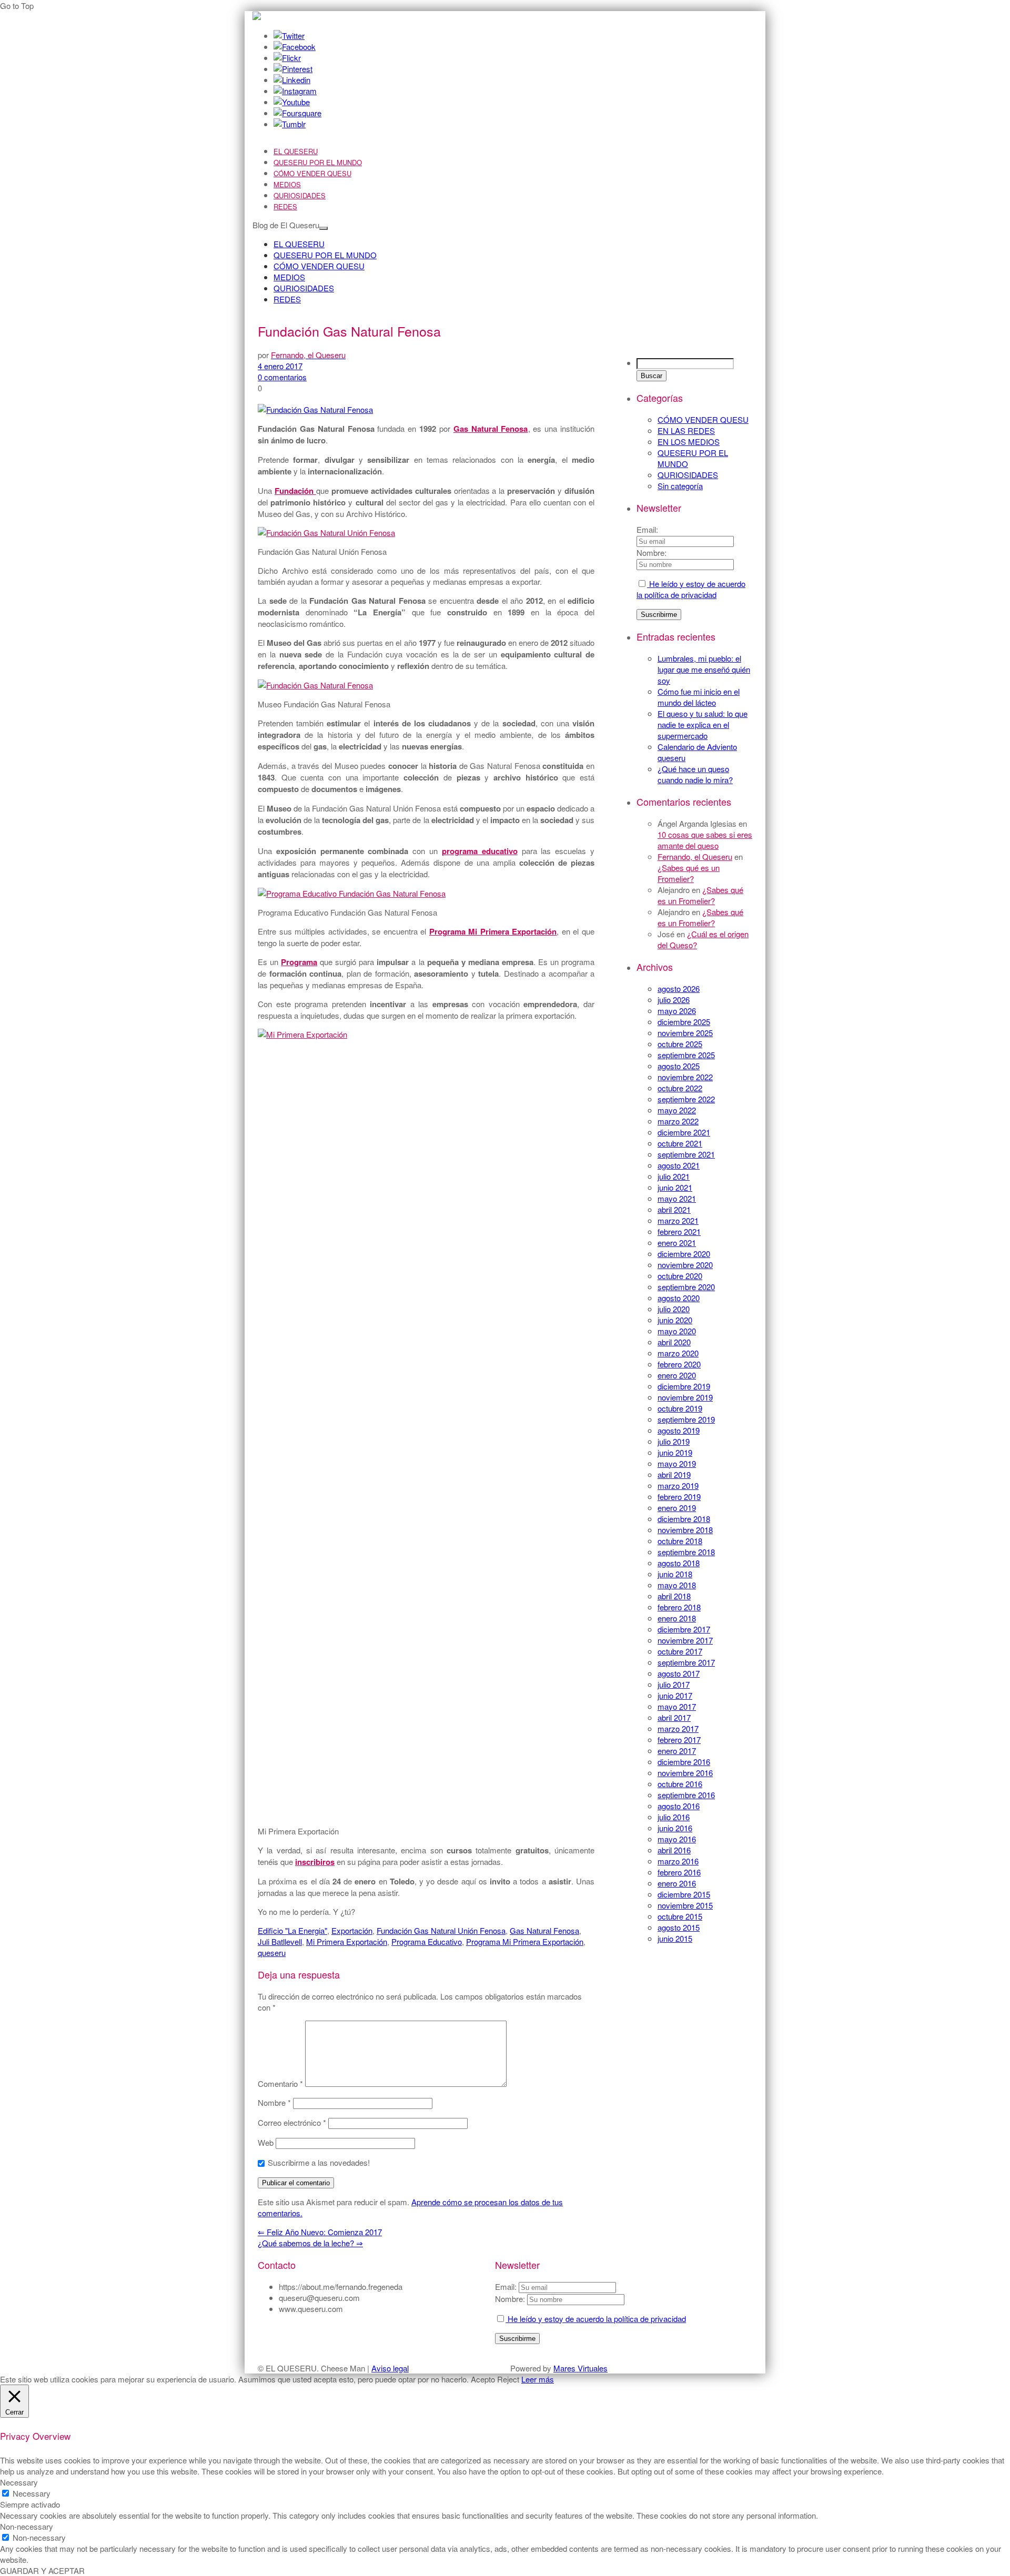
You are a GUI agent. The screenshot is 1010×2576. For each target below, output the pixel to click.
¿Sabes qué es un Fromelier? (689, 873)
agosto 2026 (679, 988)
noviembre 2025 (685, 1033)
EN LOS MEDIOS (689, 442)
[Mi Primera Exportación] (432, 1034)
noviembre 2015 (685, 1905)
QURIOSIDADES (300, 195)
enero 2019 (677, 1508)
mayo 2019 (677, 1463)
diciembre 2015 (684, 1894)
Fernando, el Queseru (695, 856)
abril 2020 (674, 1342)
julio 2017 (674, 1684)
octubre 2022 (680, 1088)
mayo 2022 (677, 1110)
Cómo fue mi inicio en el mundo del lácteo (699, 697)
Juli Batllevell (280, 1941)
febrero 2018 (679, 1607)
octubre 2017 (680, 1651)
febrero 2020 (679, 1364)
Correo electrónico (292, 2122)
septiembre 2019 (686, 1419)
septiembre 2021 (686, 1154)
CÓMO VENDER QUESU (312, 173)
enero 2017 (677, 1751)
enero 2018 (677, 1618)
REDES (285, 206)
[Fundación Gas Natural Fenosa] (315, 409)
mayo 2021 (677, 1198)
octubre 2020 (680, 1276)
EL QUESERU (296, 151)
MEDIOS (287, 184)
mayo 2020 (677, 1331)
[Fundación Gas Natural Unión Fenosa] (326, 533)
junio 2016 (675, 1828)
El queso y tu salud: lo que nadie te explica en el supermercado (703, 724)
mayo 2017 (677, 1706)
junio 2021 (675, 1187)
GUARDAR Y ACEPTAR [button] (42, 2570)
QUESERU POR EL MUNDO (318, 162)
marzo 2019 (678, 1485)
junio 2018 (675, 1574)
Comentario (280, 2083)
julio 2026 (674, 1000)
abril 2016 (674, 1850)
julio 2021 (674, 1176)
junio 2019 (675, 1452)
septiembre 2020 (686, 1287)
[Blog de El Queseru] (257, 17)
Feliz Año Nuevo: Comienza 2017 (320, 2232)
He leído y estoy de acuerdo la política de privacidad (691, 589)
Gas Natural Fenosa (544, 1930)
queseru (272, 1953)
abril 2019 (674, 1474)
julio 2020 (674, 1309)
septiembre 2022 (686, 1099)
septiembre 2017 (686, 1662)
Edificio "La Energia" (292, 1930)
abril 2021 (674, 1209)
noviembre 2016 (685, 1773)
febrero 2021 (679, 1231)
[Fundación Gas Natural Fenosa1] (315, 685)
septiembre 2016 (686, 1795)
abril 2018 (674, 1596)
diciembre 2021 (684, 1132)
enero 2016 (677, 1883)
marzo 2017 (678, 1728)
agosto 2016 (679, 1806)
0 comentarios (282, 377)
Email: (647, 529)
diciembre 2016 (684, 1762)
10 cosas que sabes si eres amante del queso (705, 840)
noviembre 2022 (685, 1077)
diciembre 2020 (684, 1254)
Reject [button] (508, 2379)
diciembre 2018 (684, 1519)
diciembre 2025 (684, 1022)
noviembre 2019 (685, 1397)
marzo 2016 (678, 1861)
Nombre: (652, 552)
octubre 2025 (680, 1044)
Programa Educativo (427, 1941)
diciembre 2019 (684, 1386)
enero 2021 (677, 1243)
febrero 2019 (679, 1497)
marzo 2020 (678, 1353)
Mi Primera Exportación (347, 1941)
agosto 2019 (679, 1430)
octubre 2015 (680, 1916)
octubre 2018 (680, 1541)
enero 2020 (677, 1375)
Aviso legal (390, 2368)
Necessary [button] (19, 2482)
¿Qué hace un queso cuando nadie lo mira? (695, 774)
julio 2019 (674, 1441)
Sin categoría (680, 486)
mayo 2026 (677, 1011)
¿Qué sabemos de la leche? (310, 2243)
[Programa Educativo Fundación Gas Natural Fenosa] (352, 893)
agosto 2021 (679, 1165)
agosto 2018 (679, 1563)
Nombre (274, 2102)
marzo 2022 (678, 1121)
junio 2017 (675, 1695)
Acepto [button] (483, 2379)
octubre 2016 (680, 1784)
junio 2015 (675, 1938)
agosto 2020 (679, 1298)
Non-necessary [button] (27, 2526)
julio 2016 (674, 1817)
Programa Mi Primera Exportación (525, 1941)
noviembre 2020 (685, 1265)
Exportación (352, 1930)
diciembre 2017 (684, 1629)
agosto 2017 (679, 1673)
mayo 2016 (677, 1839)
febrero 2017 (679, 1740)
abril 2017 (674, 1717)
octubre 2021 (680, 1143)
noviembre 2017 (685, 1640)
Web (266, 2142)
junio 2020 (675, 1320)
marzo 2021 (678, 1220)
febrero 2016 (679, 1872)
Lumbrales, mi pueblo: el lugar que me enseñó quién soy (704, 669)
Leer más (538, 2379)
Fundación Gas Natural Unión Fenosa (441, 1930)
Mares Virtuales (580, 2368)
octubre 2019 (680, 1408)
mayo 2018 (677, 1585)
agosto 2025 (679, 1066)
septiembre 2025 (686, 1055)
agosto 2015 (679, 1927)
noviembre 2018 (685, 1530)
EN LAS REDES (686, 430)
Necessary (32, 2493)
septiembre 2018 (686, 1552)
